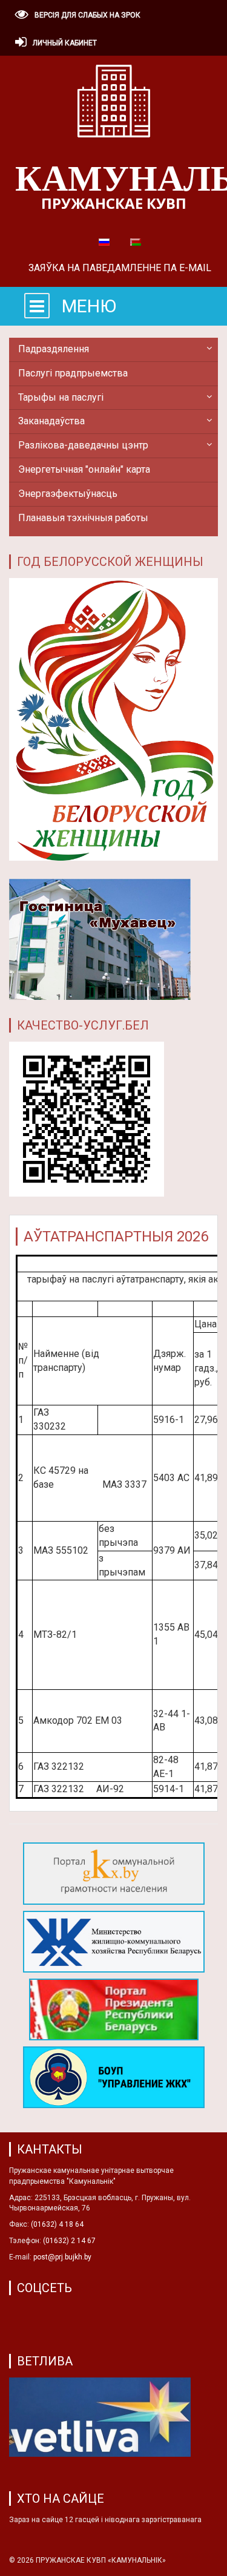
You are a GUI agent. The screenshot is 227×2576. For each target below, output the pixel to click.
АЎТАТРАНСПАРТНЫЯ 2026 (116, 1237)
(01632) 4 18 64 (57, 2224)
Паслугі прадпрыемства (73, 373)
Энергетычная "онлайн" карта (84, 469)
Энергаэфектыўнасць (68, 494)
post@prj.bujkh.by (62, 2257)
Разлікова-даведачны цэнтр (83, 445)
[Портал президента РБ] (114, 2012)
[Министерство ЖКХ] (114, 1944)
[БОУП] (114, 2080)
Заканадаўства (51, 421)
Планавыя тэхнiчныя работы (83, 518)
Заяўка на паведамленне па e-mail (120, 268)
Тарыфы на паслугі (61, 397)
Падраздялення (54, 349)
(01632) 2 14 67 (69, 2241)
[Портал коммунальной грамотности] (114, 1876)
